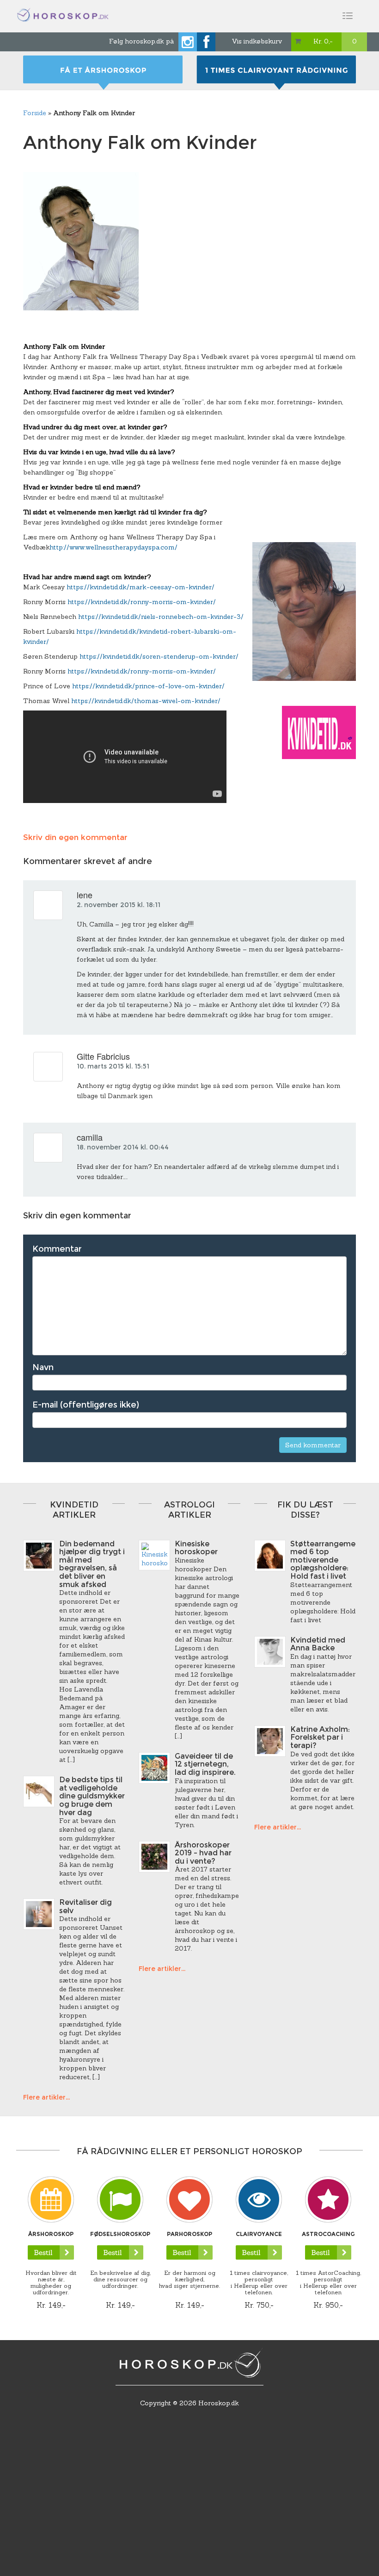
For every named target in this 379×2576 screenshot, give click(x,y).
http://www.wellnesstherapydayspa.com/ (113, 547)
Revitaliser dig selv (86, 1906)
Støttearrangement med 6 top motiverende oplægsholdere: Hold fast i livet (327, 1560)
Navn (43, 1367)
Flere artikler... (46, 2097)
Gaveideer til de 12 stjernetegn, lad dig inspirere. (205, 1764)
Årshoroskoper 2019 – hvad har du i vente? (203, 1853)
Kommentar (57, 1249)
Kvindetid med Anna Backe (318, 1644)
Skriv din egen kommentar (75, 837)
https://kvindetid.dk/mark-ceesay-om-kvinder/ (141, 587)
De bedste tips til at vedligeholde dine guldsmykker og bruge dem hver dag (92, 1796)
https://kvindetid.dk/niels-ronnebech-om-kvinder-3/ (161, 617)
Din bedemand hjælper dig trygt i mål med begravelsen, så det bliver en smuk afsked (92, 1564)
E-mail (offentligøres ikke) (86, 1405)
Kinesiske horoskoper (196, 1548)
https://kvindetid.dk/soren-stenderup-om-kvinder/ (159, 656)
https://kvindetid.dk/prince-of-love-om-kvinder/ (148, 686)
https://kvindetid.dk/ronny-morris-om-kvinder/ (142, 602)
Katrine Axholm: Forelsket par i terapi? (320, 1737)
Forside (35, 113)
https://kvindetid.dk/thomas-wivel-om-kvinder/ (146, 701)
